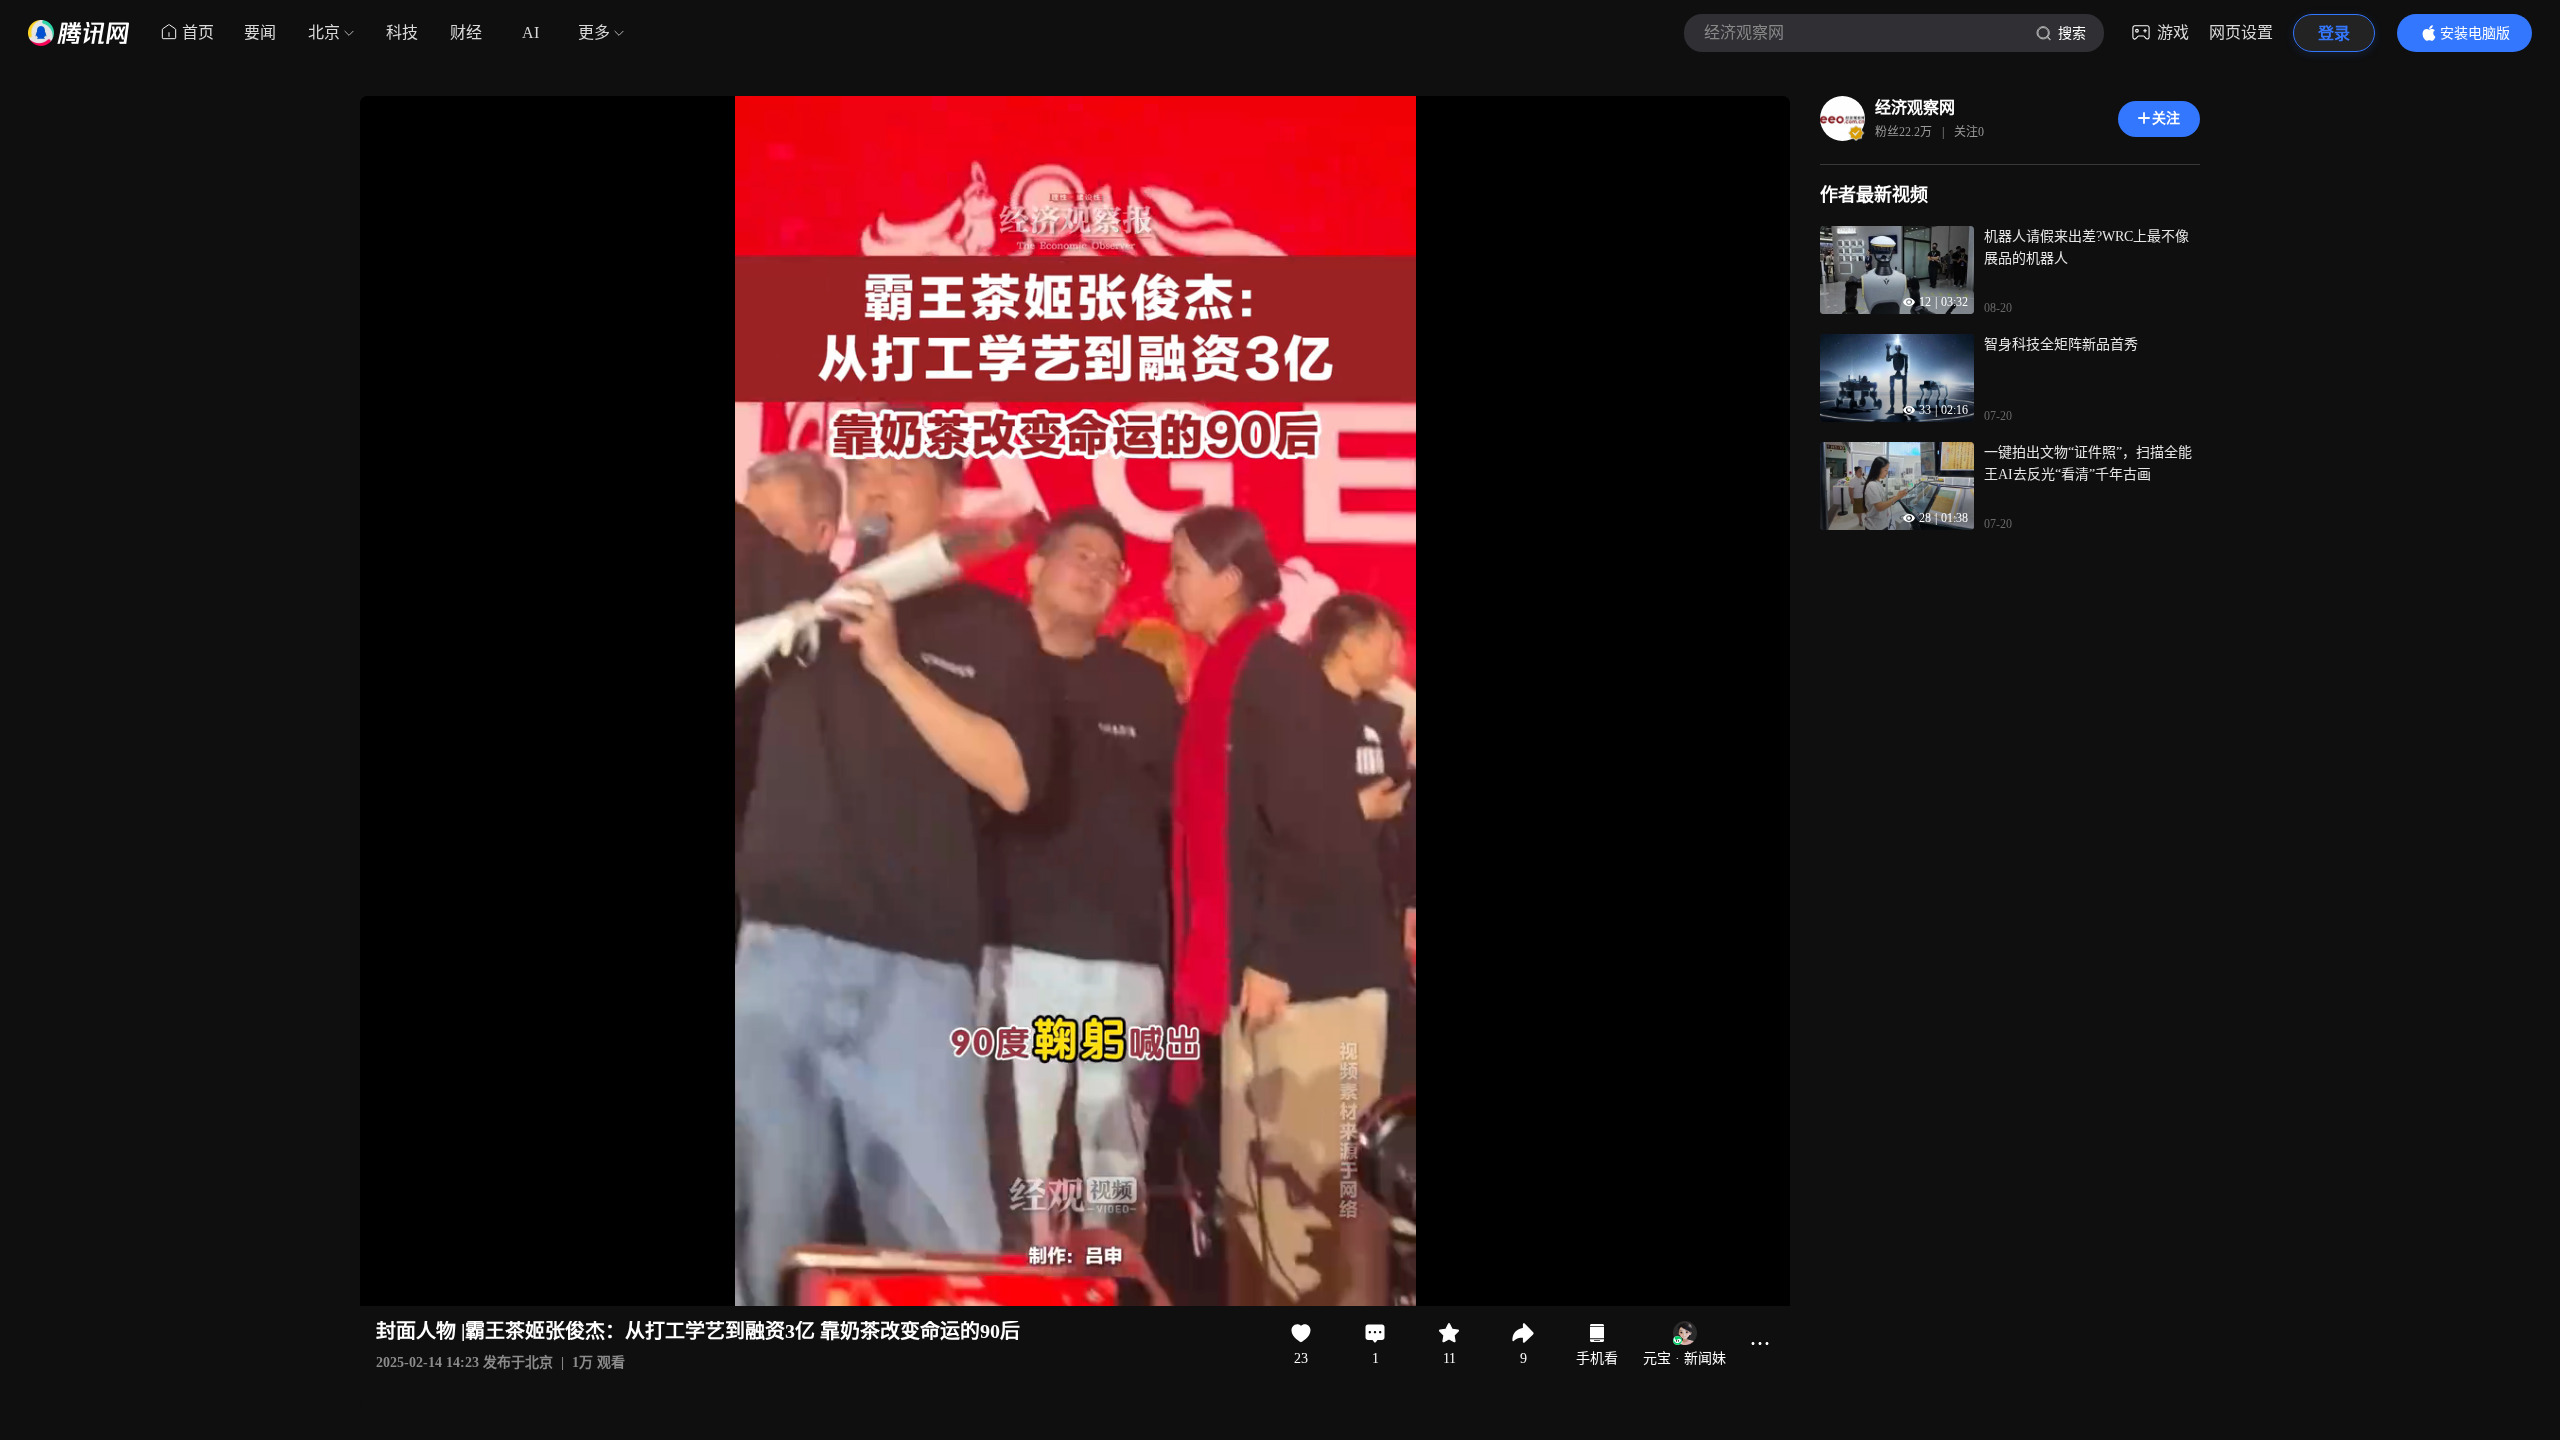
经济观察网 (1915, 107)
